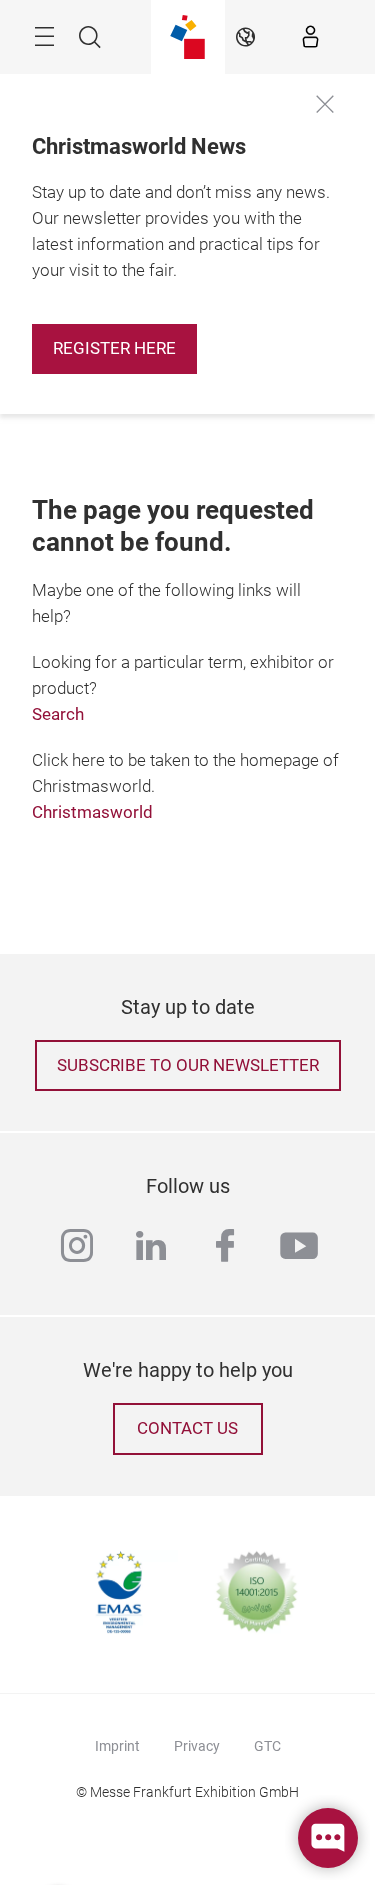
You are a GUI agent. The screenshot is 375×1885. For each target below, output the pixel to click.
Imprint (117, 1746)
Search (58, 714)
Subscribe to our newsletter (188, 1065)
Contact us (187, 1428)
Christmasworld (92, 812)
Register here (114, 348)
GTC (267, 1746)
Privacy (197, 1746)
